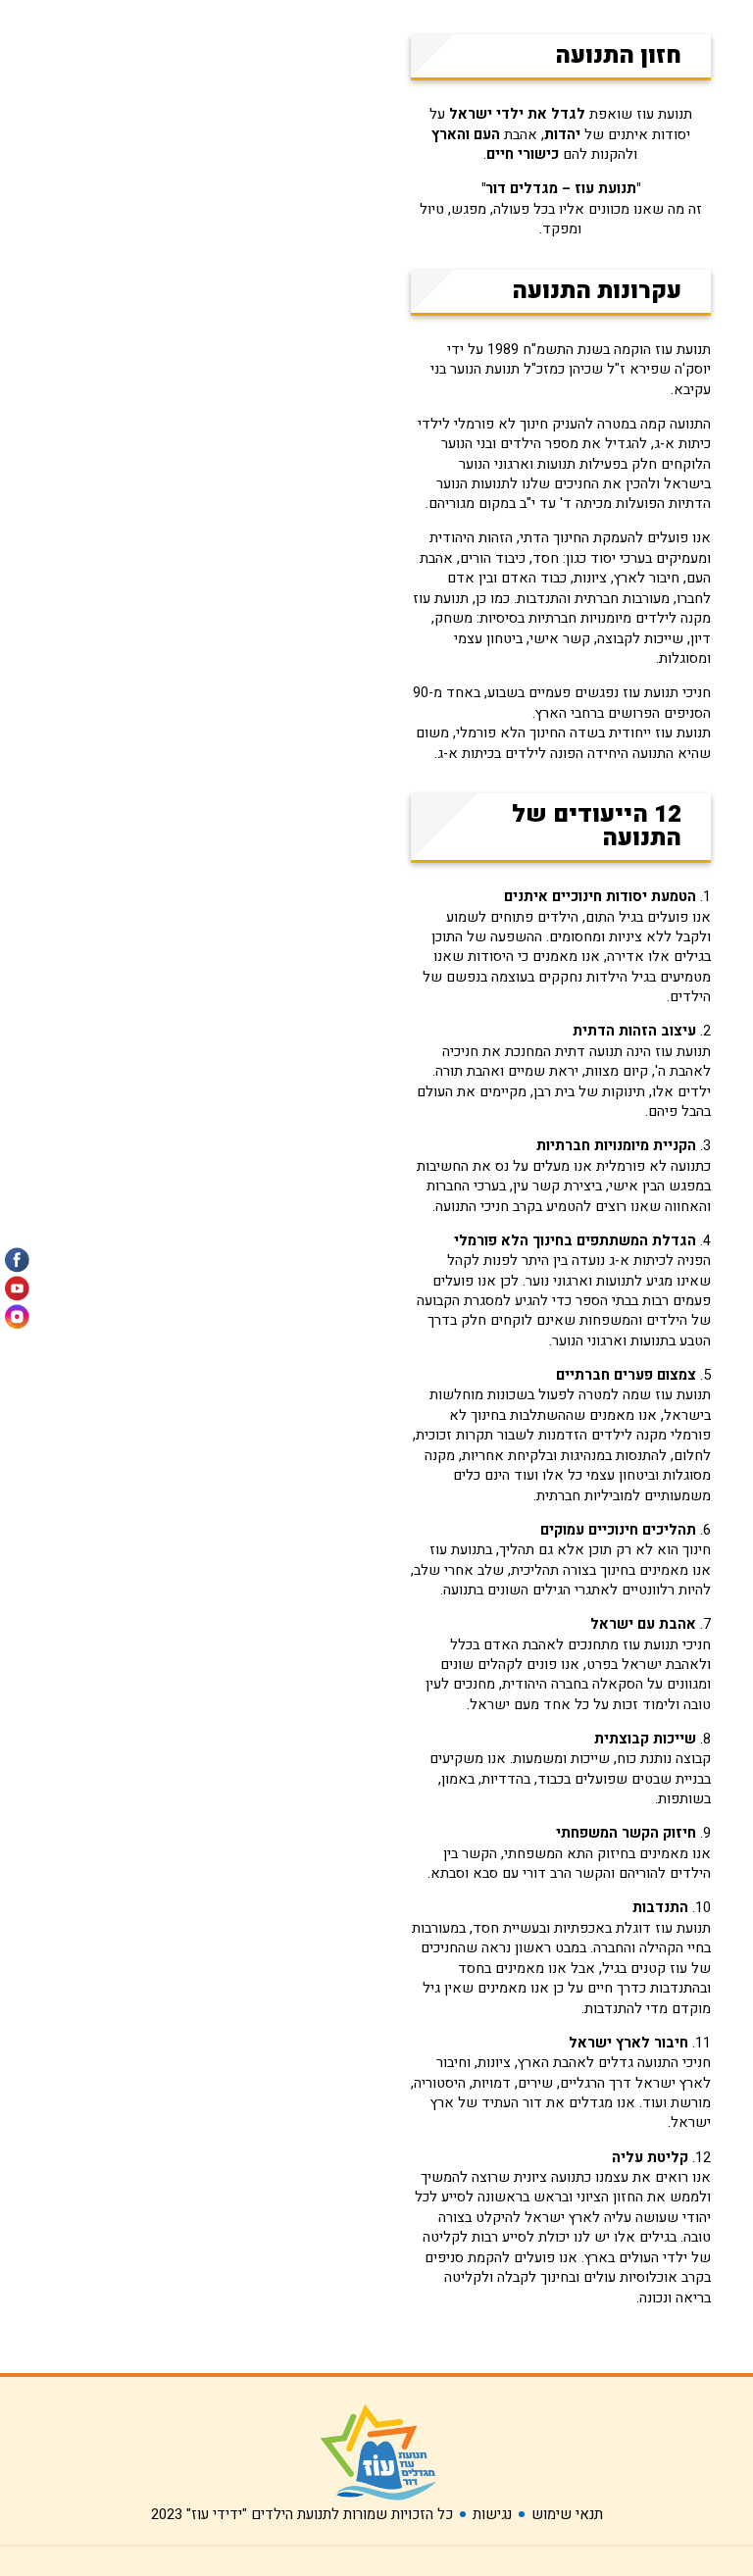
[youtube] (17, 1288)
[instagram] (17, 1316)
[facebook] (17, 1260)
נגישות (492, 2514)
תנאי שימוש (567, 2514)
